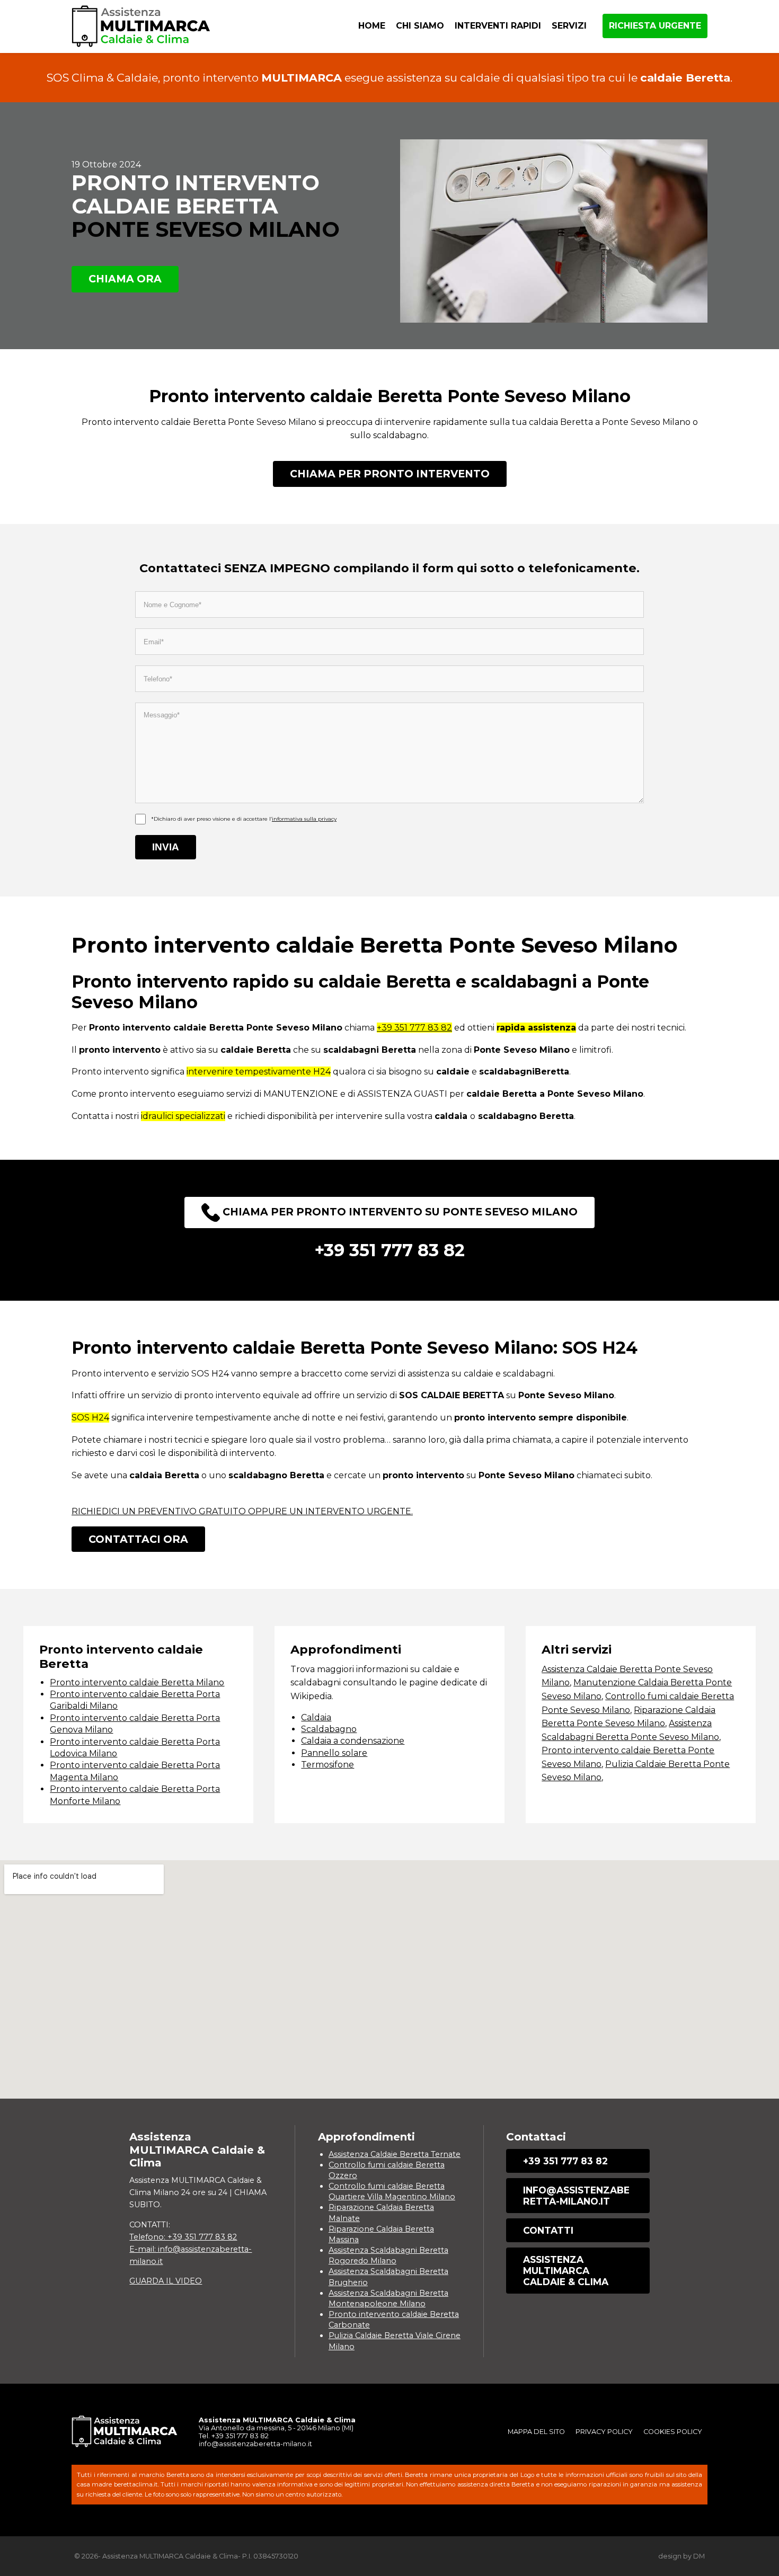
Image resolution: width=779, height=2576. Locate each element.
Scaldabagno (329, 1729)
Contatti (548, 2230)
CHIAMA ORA (125, 279)
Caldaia (316, 1717)
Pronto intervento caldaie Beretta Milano (137, 1682)
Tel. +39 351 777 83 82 (234, 2436)
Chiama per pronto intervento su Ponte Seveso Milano (399, 1212)
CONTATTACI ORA (138, 1539)
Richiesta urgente (655, 26)
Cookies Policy (673, 2432)
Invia (166, 847)
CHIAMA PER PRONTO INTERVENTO (390, 474)
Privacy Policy (604, 2432)
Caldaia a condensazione (353, 1741)
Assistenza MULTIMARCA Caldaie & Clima (566, 2271)
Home (372, 26)
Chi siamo (420, 26)
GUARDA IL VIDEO (166, 2281)
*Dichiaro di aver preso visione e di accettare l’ (244, 819)
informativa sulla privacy (304, 819)
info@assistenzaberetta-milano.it (576, 2196)
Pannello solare (334, 1753)
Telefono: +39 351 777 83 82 (183, 2237)
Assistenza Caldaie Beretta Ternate (395, 2154)
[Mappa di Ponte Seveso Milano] (389, 1979)
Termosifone (327, 1765)
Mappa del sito (536, 2432)
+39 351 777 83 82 (414, 1028)
